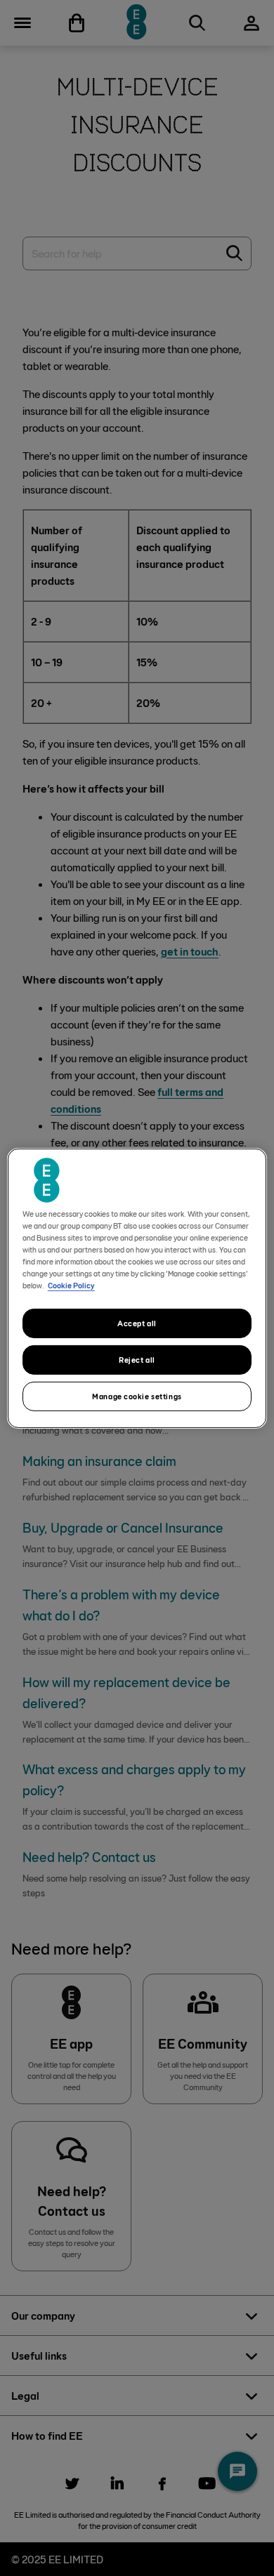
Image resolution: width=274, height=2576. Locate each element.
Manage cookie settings (137, 1396)
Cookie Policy (71, 1285)
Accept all (137, 1323)
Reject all (137, 1360)
